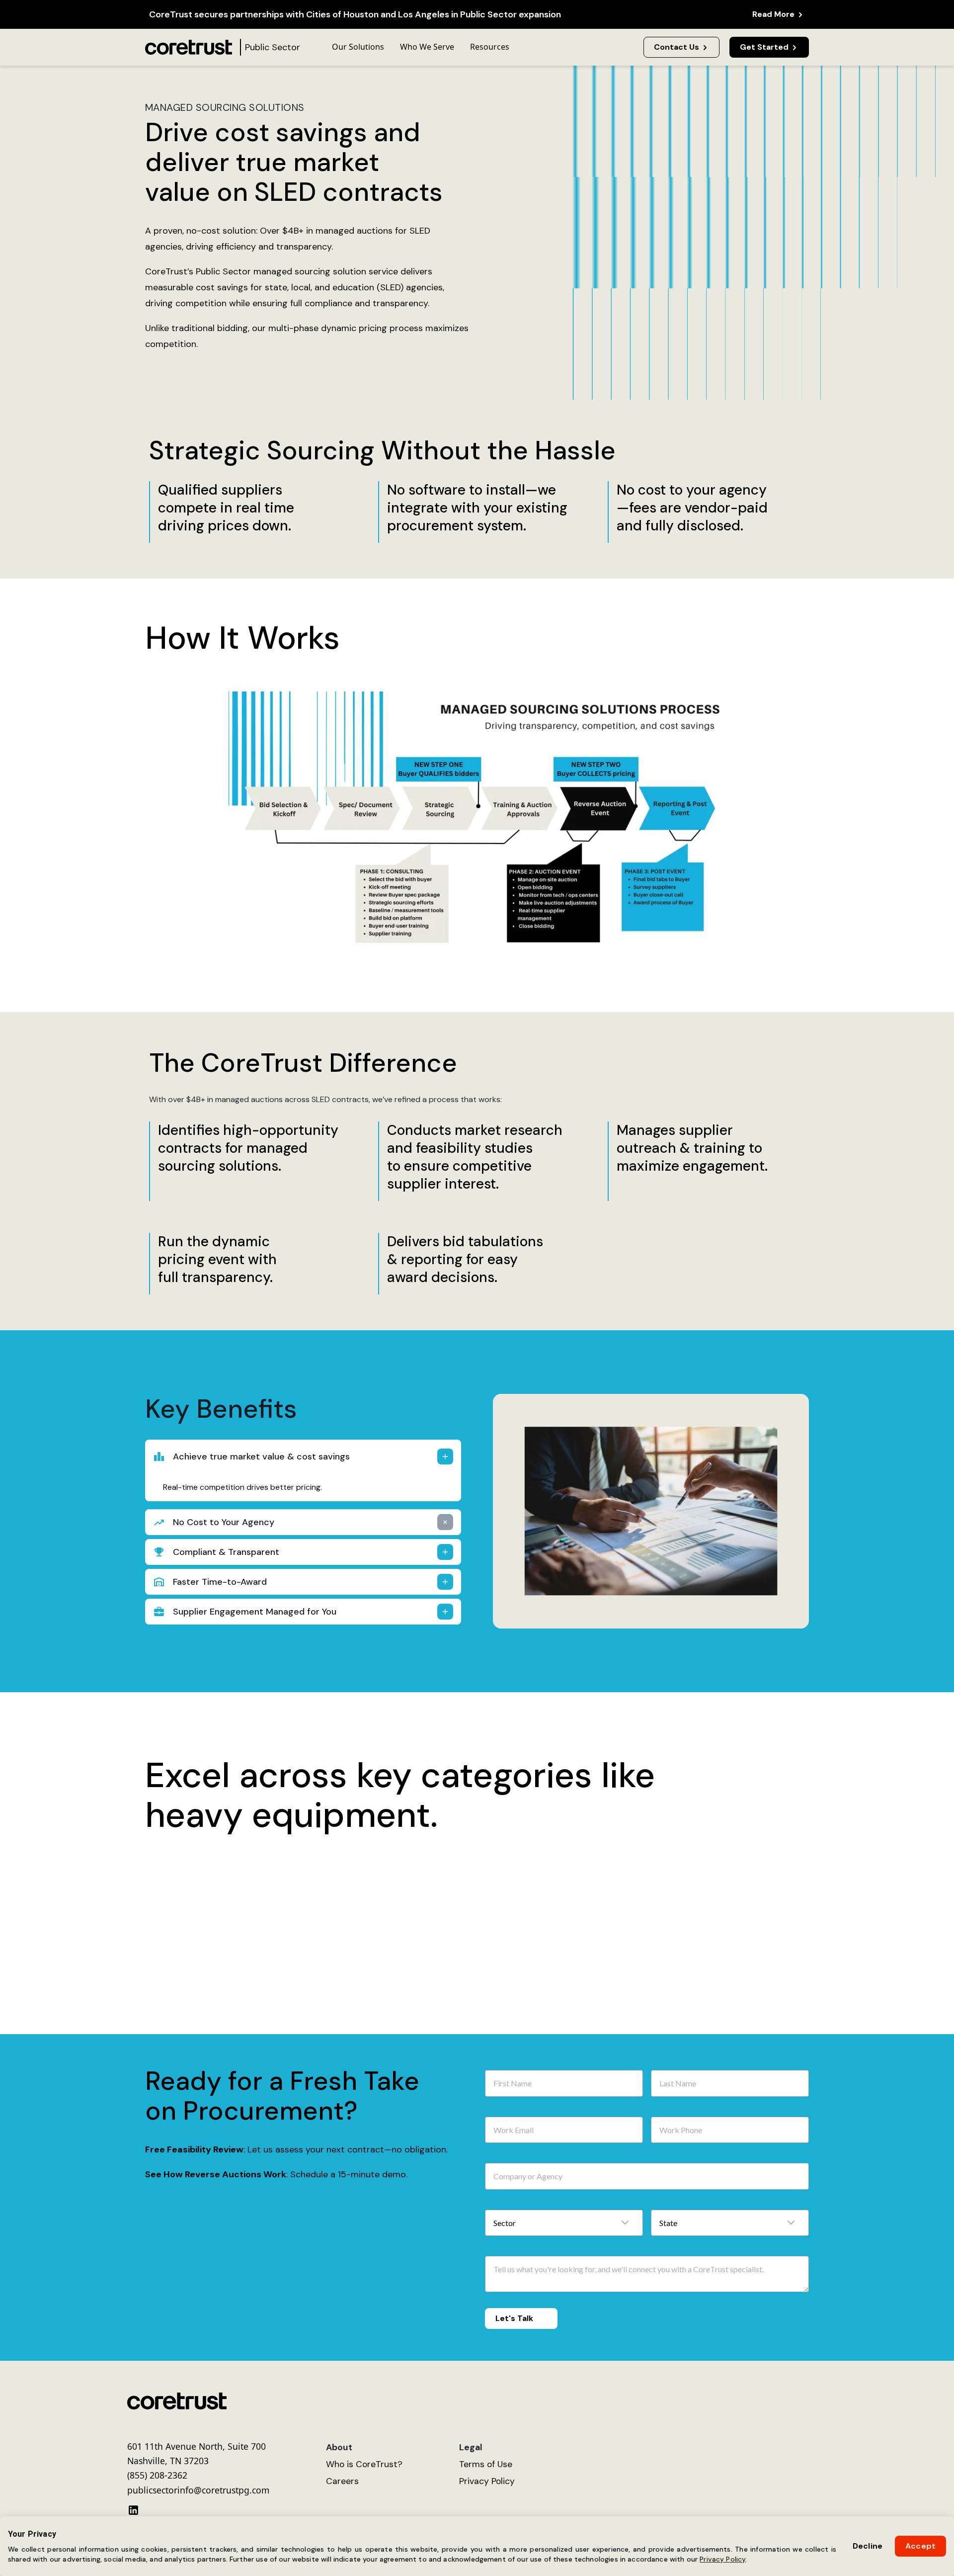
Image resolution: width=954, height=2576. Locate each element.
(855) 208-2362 (157, 2483)
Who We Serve (427, 47)
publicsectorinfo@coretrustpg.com (198, 2498)
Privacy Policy (722, 2559)
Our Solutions (358, 47)
